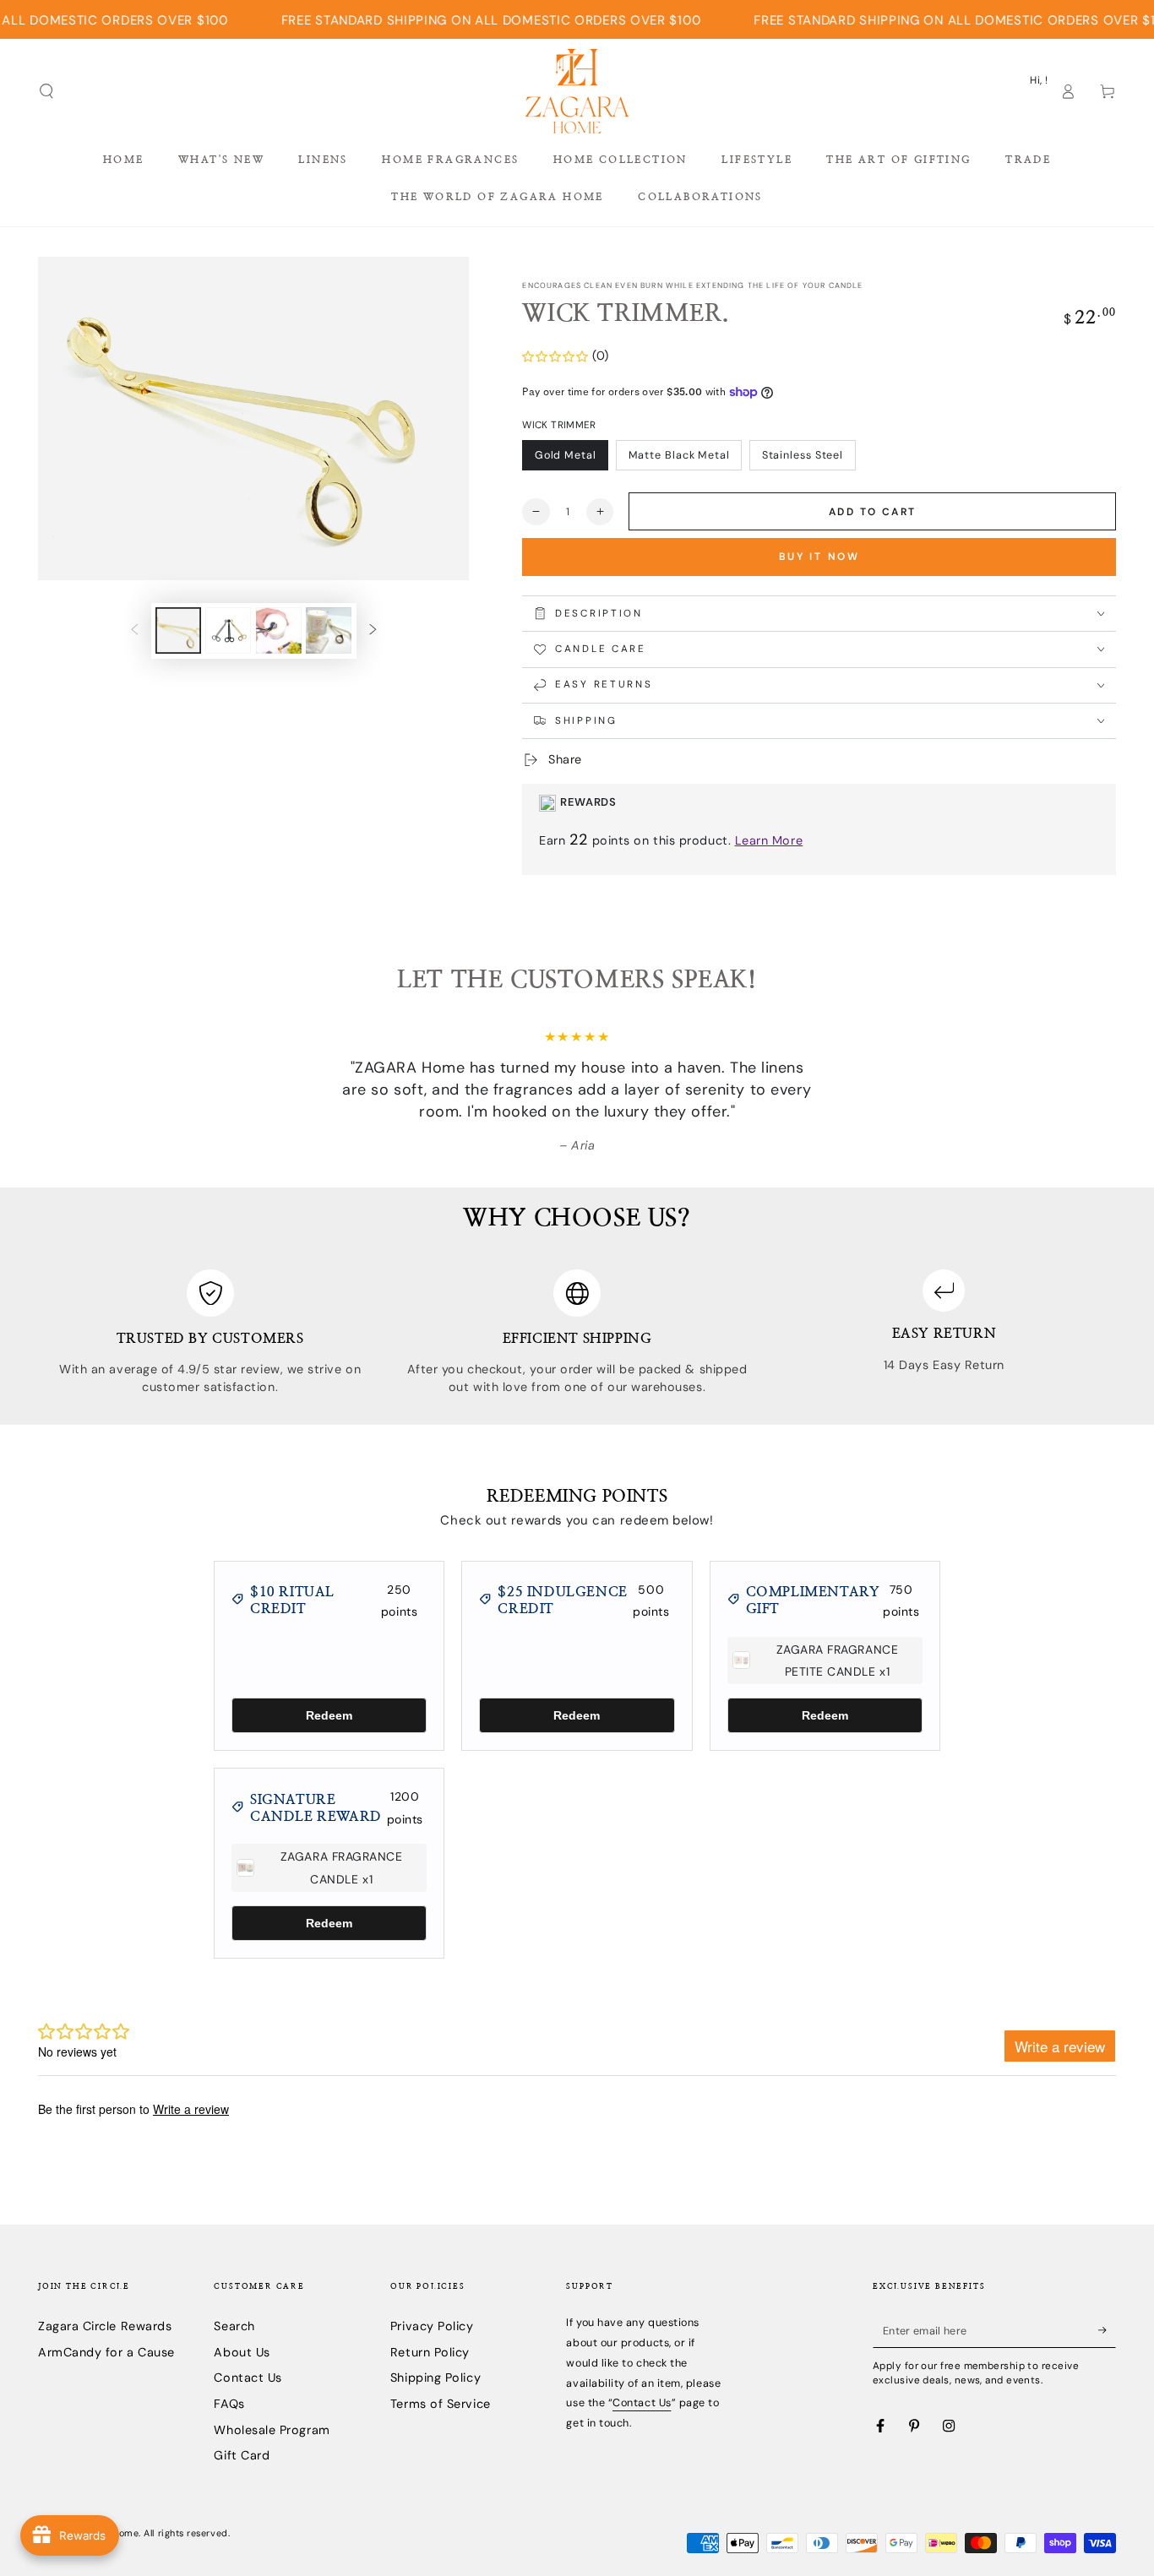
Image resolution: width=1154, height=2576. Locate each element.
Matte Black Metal (679, 455)
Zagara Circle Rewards (105, 2326)
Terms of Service (441, 2404)
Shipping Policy (435, 2378)
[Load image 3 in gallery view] (279, 630)
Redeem (329, 1715)
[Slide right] (373, 631)
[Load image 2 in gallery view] (228, 630)
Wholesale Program (272, 2430)
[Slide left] (134, 631)
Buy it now (819, 557)
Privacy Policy (432, 2326)
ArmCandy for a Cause (106, 2352)
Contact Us (248, 2378)
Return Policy (430, 2352)
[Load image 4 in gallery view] (329, 630)
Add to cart (872, 512)
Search (234, 2326)
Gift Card (242, 2455)
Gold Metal (566, 455)
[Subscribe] (1107, 2330)
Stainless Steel (803, 455)
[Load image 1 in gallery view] (178, 630)
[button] (47, 91)
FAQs (229, 2404)
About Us (242, 2352)
